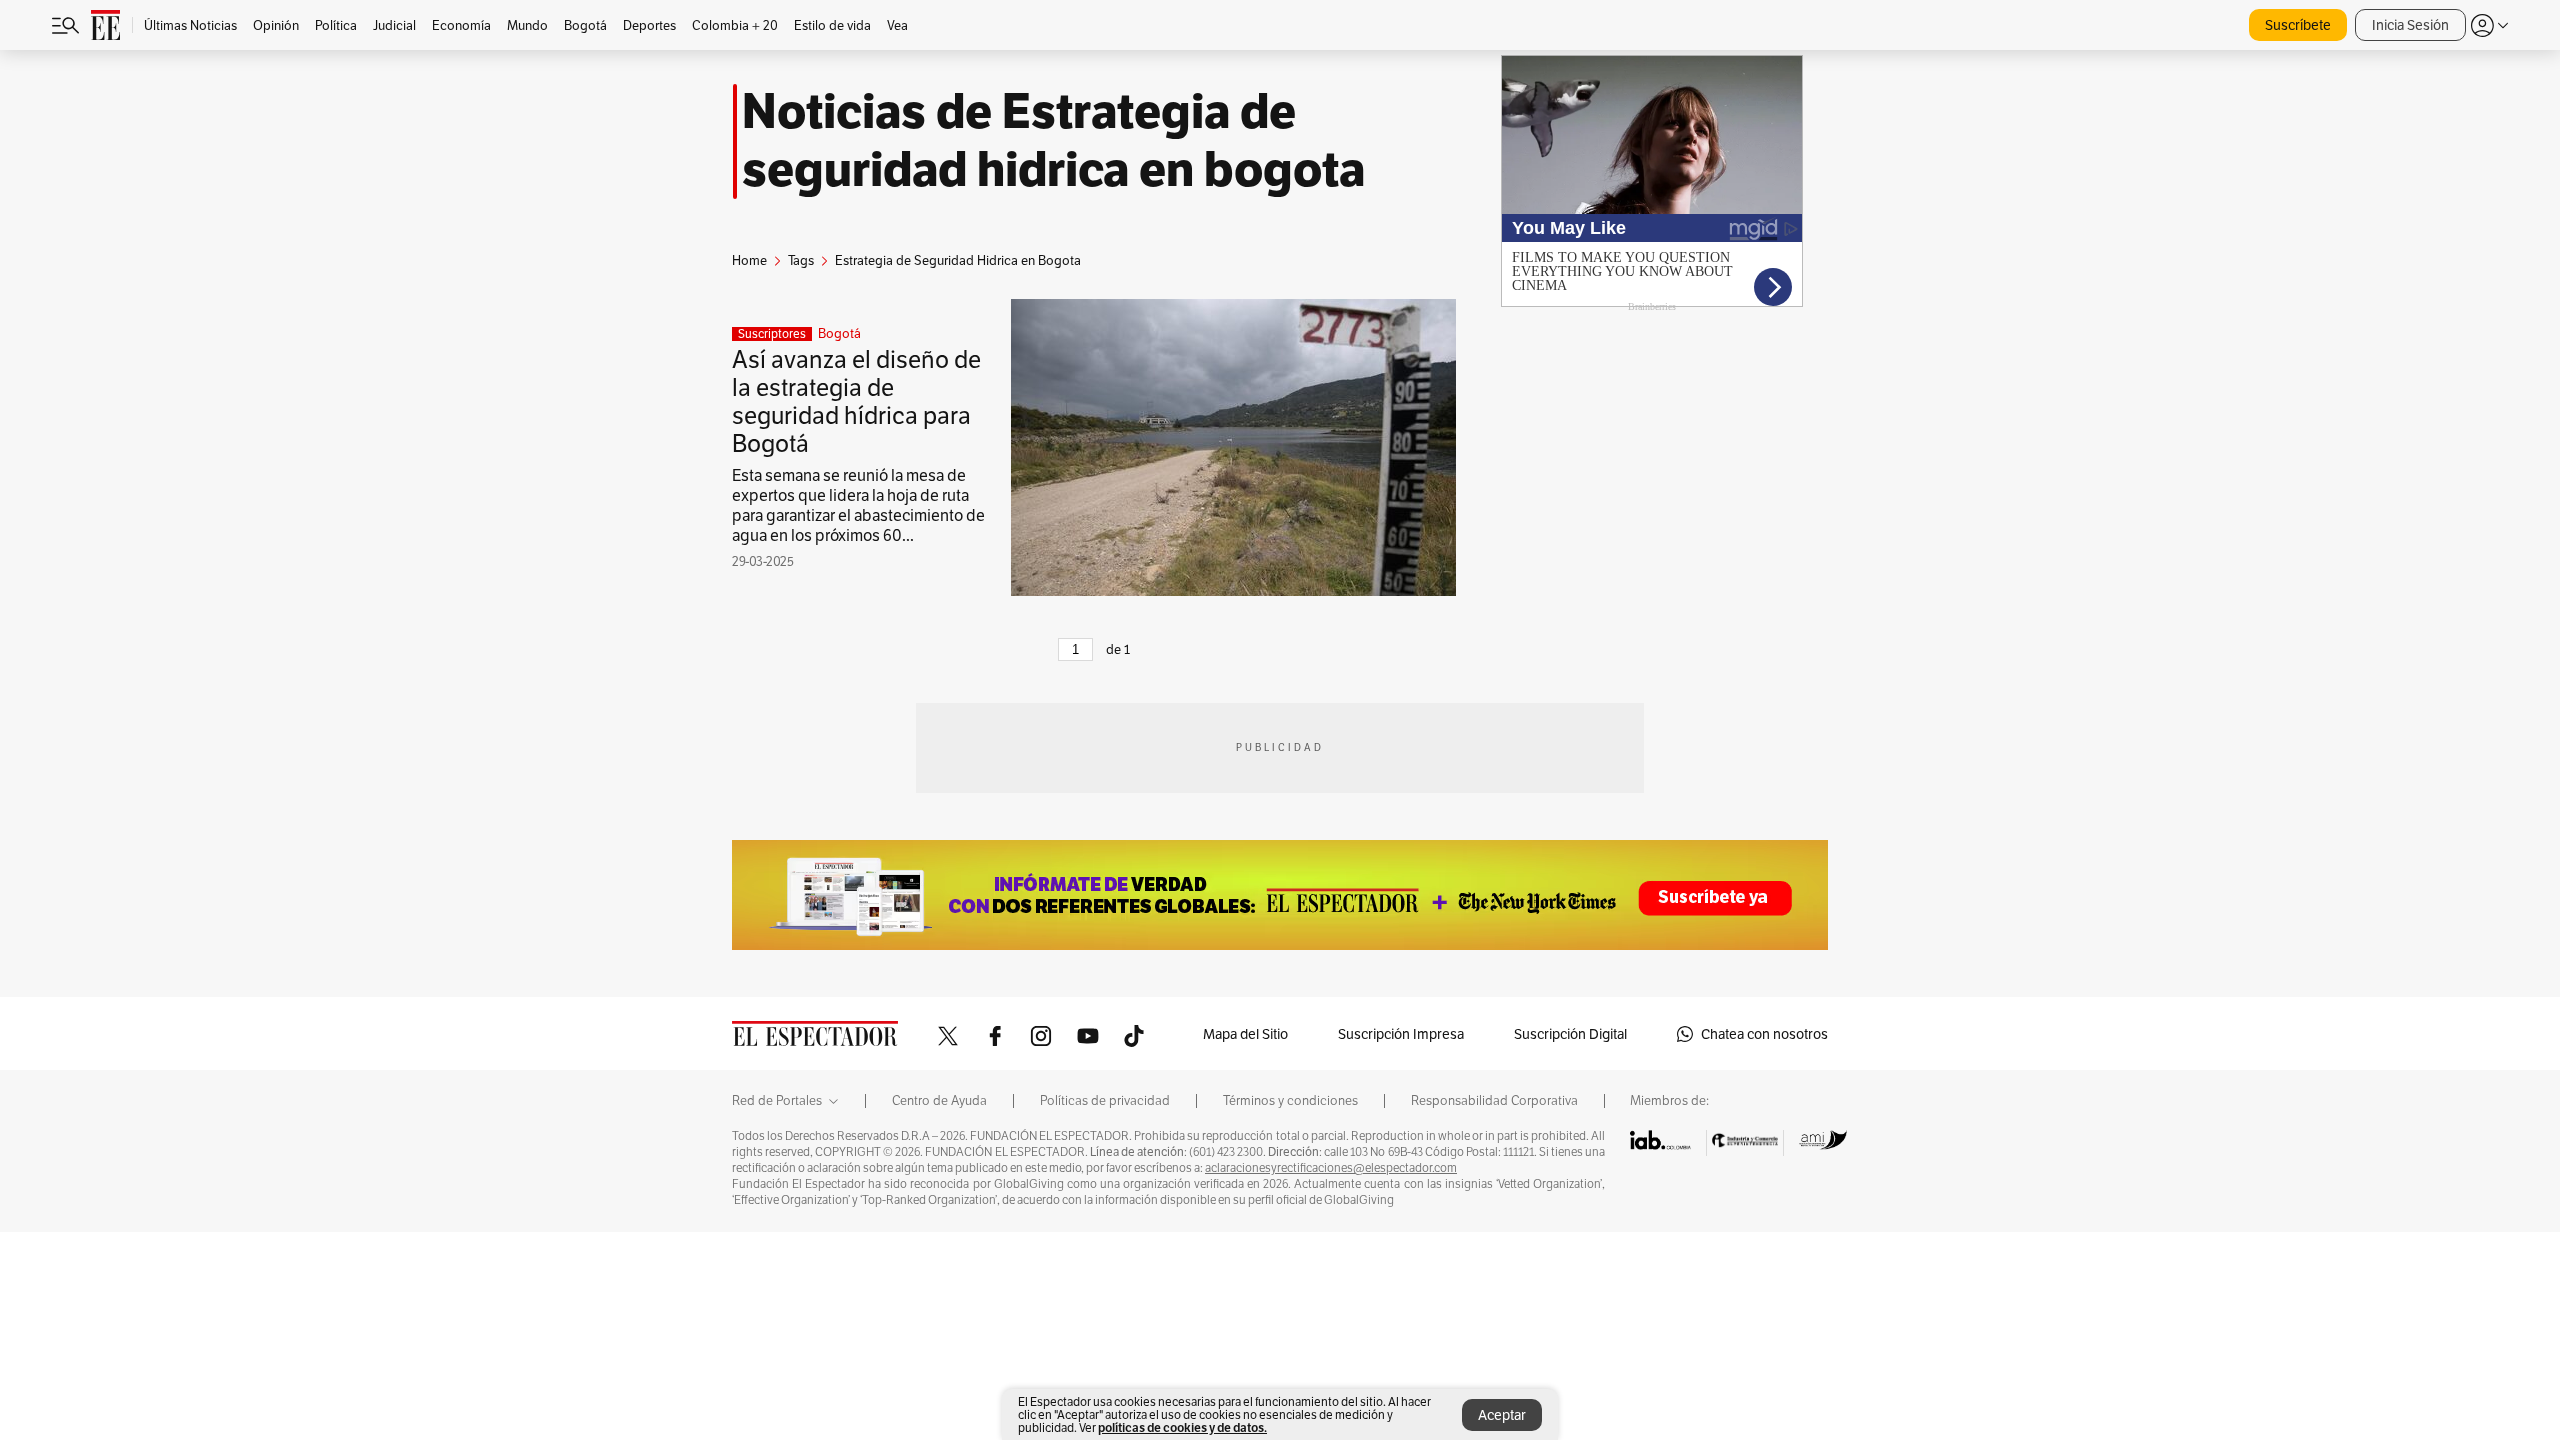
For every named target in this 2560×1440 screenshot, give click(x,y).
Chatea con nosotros (1764, 1034)
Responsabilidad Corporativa (1494, 1101)
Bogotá (839, 334)
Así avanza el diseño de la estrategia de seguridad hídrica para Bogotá (856, 401)
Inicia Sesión (2410, 25)
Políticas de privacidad (1105, 1101)
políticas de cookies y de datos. (1182, 1427)
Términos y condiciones (1290, 1101)
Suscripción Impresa (1401, 1034)
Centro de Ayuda (939, 1101)
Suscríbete (2298, 25)
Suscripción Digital (1570, 1034)
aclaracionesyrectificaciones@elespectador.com (1331, 1168)
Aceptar (1502, 1415)
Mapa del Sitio (1245, 1034)
